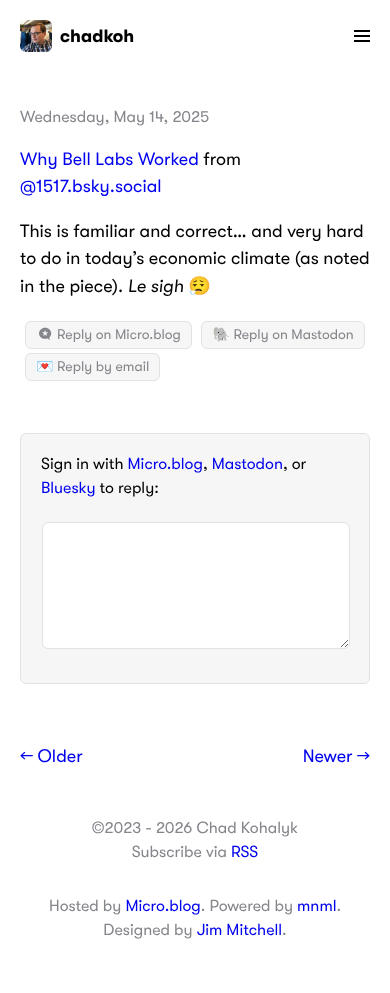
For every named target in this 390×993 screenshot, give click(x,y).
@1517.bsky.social (91, 187)
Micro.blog (165, 464)
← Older (51, 757)
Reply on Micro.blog (117, 335)
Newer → (336, 757)
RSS (244, 852)
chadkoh (97, 36)
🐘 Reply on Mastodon (282, 335)
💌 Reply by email (92, 367)
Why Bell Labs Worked (109, 160)
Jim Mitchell (239, 930)
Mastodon (247, 464)
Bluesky (68, 488)
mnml (316, 906)
